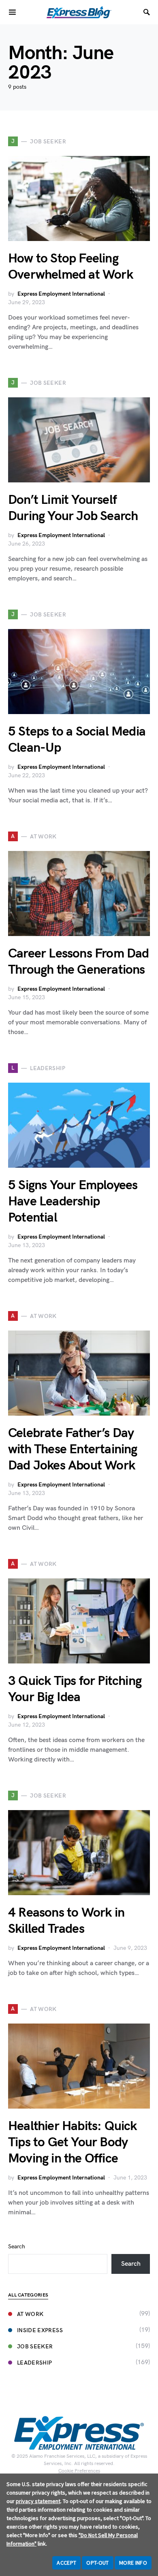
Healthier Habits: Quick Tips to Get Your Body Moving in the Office (73, 2142)
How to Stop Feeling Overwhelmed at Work (70, 267)
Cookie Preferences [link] (79, 2471)
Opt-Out (97, 2563)
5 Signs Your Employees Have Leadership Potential (73, 1202)
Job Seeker (35, 2347)
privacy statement (38, 2501)
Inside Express (40, 2330)
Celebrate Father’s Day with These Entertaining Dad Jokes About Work (73, 1449)
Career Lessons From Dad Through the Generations (79, 962)
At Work (30, 2314)
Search (17, 2247)
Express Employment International (61, 294)
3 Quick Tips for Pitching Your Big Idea (75, 1689)
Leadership (35, 2363)
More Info (133, 2563)
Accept (66, 2563)
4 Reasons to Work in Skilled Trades (66, 1921)
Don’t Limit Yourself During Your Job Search (73, 508)
